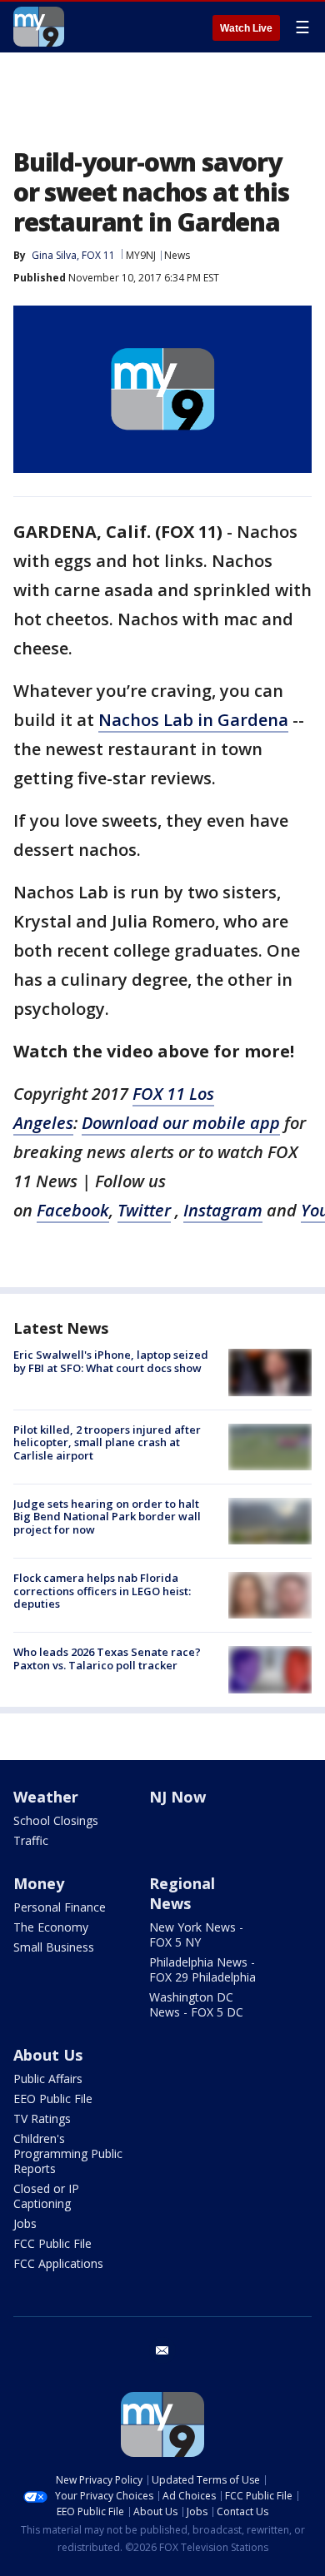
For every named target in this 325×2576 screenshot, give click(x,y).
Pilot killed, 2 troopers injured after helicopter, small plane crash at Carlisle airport (107, 1442)
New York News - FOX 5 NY (196, 1934)
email (162, 2350)
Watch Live (246, 28)
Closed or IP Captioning (46, 2196)
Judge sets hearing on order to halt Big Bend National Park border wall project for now (107, 1517)
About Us (48, 2055)
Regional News (182, 1893)
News (177, 255)
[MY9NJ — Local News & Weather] (39, 27)
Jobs (25, 2223)
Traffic (31, 1840)
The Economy (51, 1927)
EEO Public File (53, 2099)
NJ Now (177, 1797)
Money (39, 1883)
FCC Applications (58, 2263)
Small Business (54, 1947)
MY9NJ (141, 255)
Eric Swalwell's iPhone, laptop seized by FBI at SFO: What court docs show (111, 1361)
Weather (46, 1797)
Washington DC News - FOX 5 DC (196, 2004)
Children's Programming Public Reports (68, 2153)
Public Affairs (48, 2079)
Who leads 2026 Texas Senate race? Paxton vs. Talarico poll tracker (107, 1658)
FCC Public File (52, 2243)
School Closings (56, 1820)
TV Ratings (42, 2118)
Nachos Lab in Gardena (193, 720)
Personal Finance (60, 1907)
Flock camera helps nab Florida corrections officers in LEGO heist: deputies (102, 1591)
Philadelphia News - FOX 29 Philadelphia (202, 1969)
